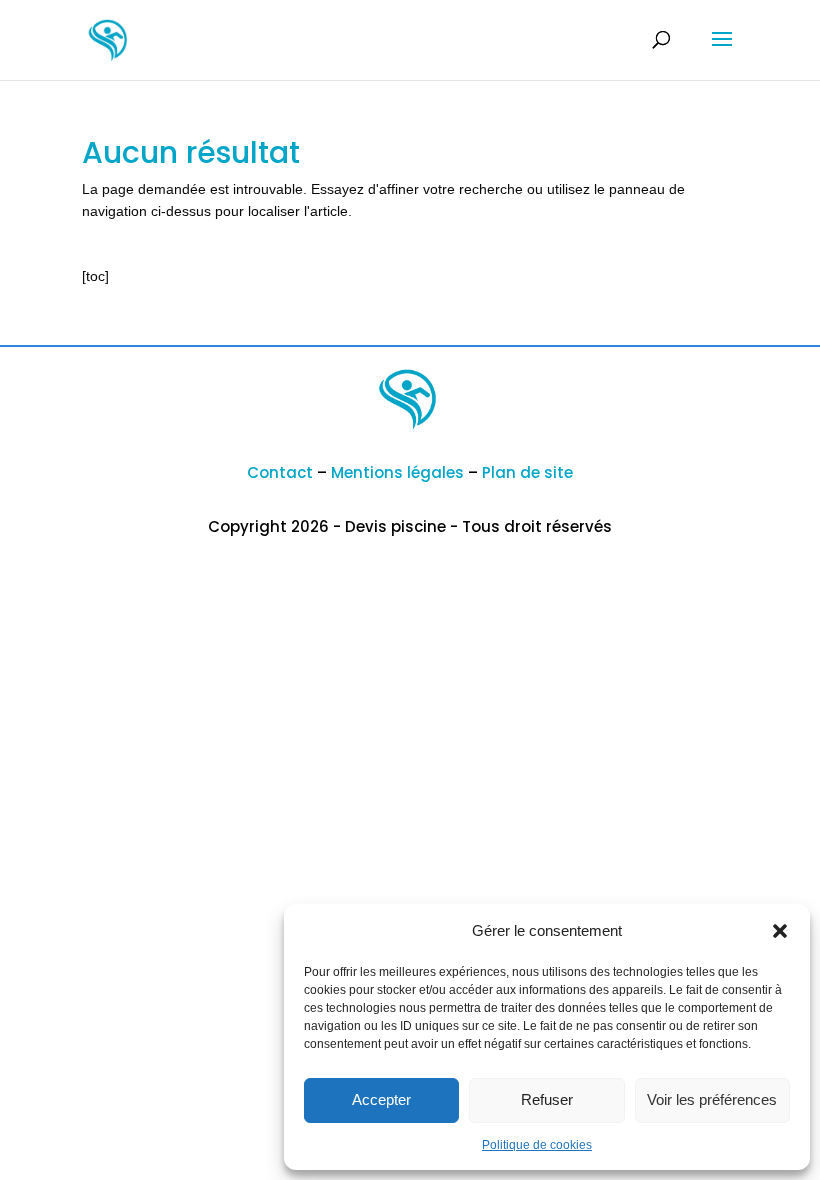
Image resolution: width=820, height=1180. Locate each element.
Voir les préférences (712, 1099)
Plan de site (527, 472)
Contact (280, 472)
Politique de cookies (537, 1145)
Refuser (547, 1099)
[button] (780, 931)
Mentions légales (397, 472)
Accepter (381, 1099)
